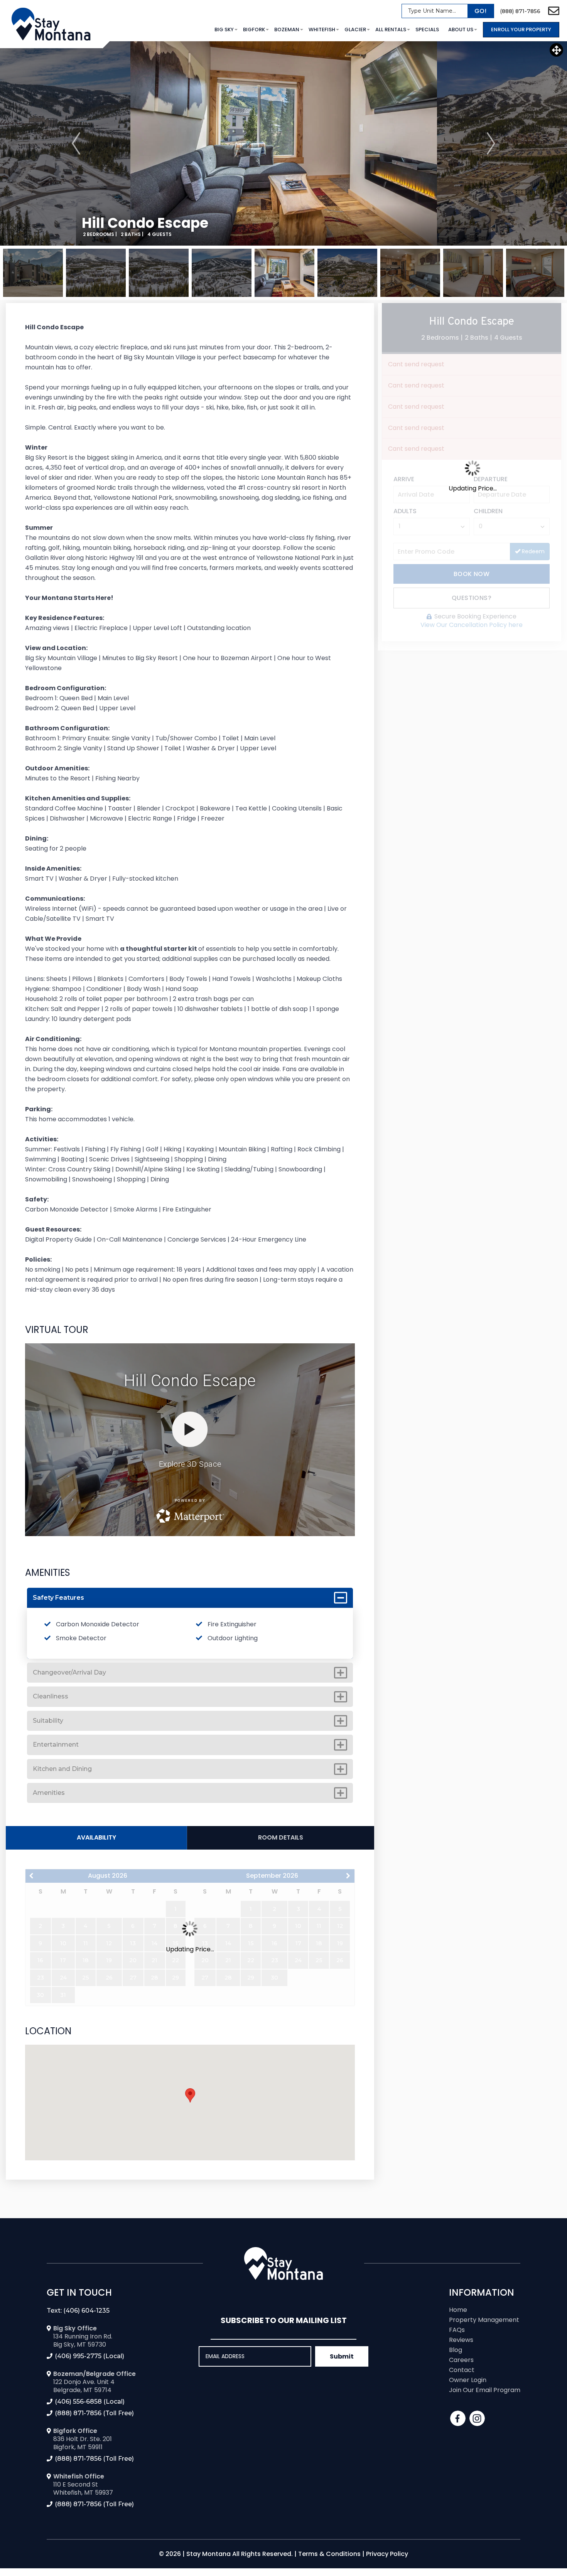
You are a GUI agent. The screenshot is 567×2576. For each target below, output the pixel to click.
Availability (96, 1837)
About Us (461, 29)
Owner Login (468, 2380)
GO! (480, 11)
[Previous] (76, 143)
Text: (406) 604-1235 (78, 2311)
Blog (456, 2350)
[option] (284, 143)
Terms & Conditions (329, 2554)
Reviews (461, 2340)
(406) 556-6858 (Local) (90, 2402)
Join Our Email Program (485, 2390)
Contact (462, 2370)
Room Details (281, 1837)
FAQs (457, 2330)
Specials (427, 29)
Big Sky (224, 29)
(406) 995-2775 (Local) (89, 2356)
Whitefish (322, 29)
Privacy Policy (387, 2554)
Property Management (484, 2320)
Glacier (355, 29)
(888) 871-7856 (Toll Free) (94, 2413)
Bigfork (254, 29)
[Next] (491, 143)
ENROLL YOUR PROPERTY (521, 29)
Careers (461, 2360)
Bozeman (287, 29)
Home (458, 2310)
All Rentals (391, 29)
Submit (342, 2356)
